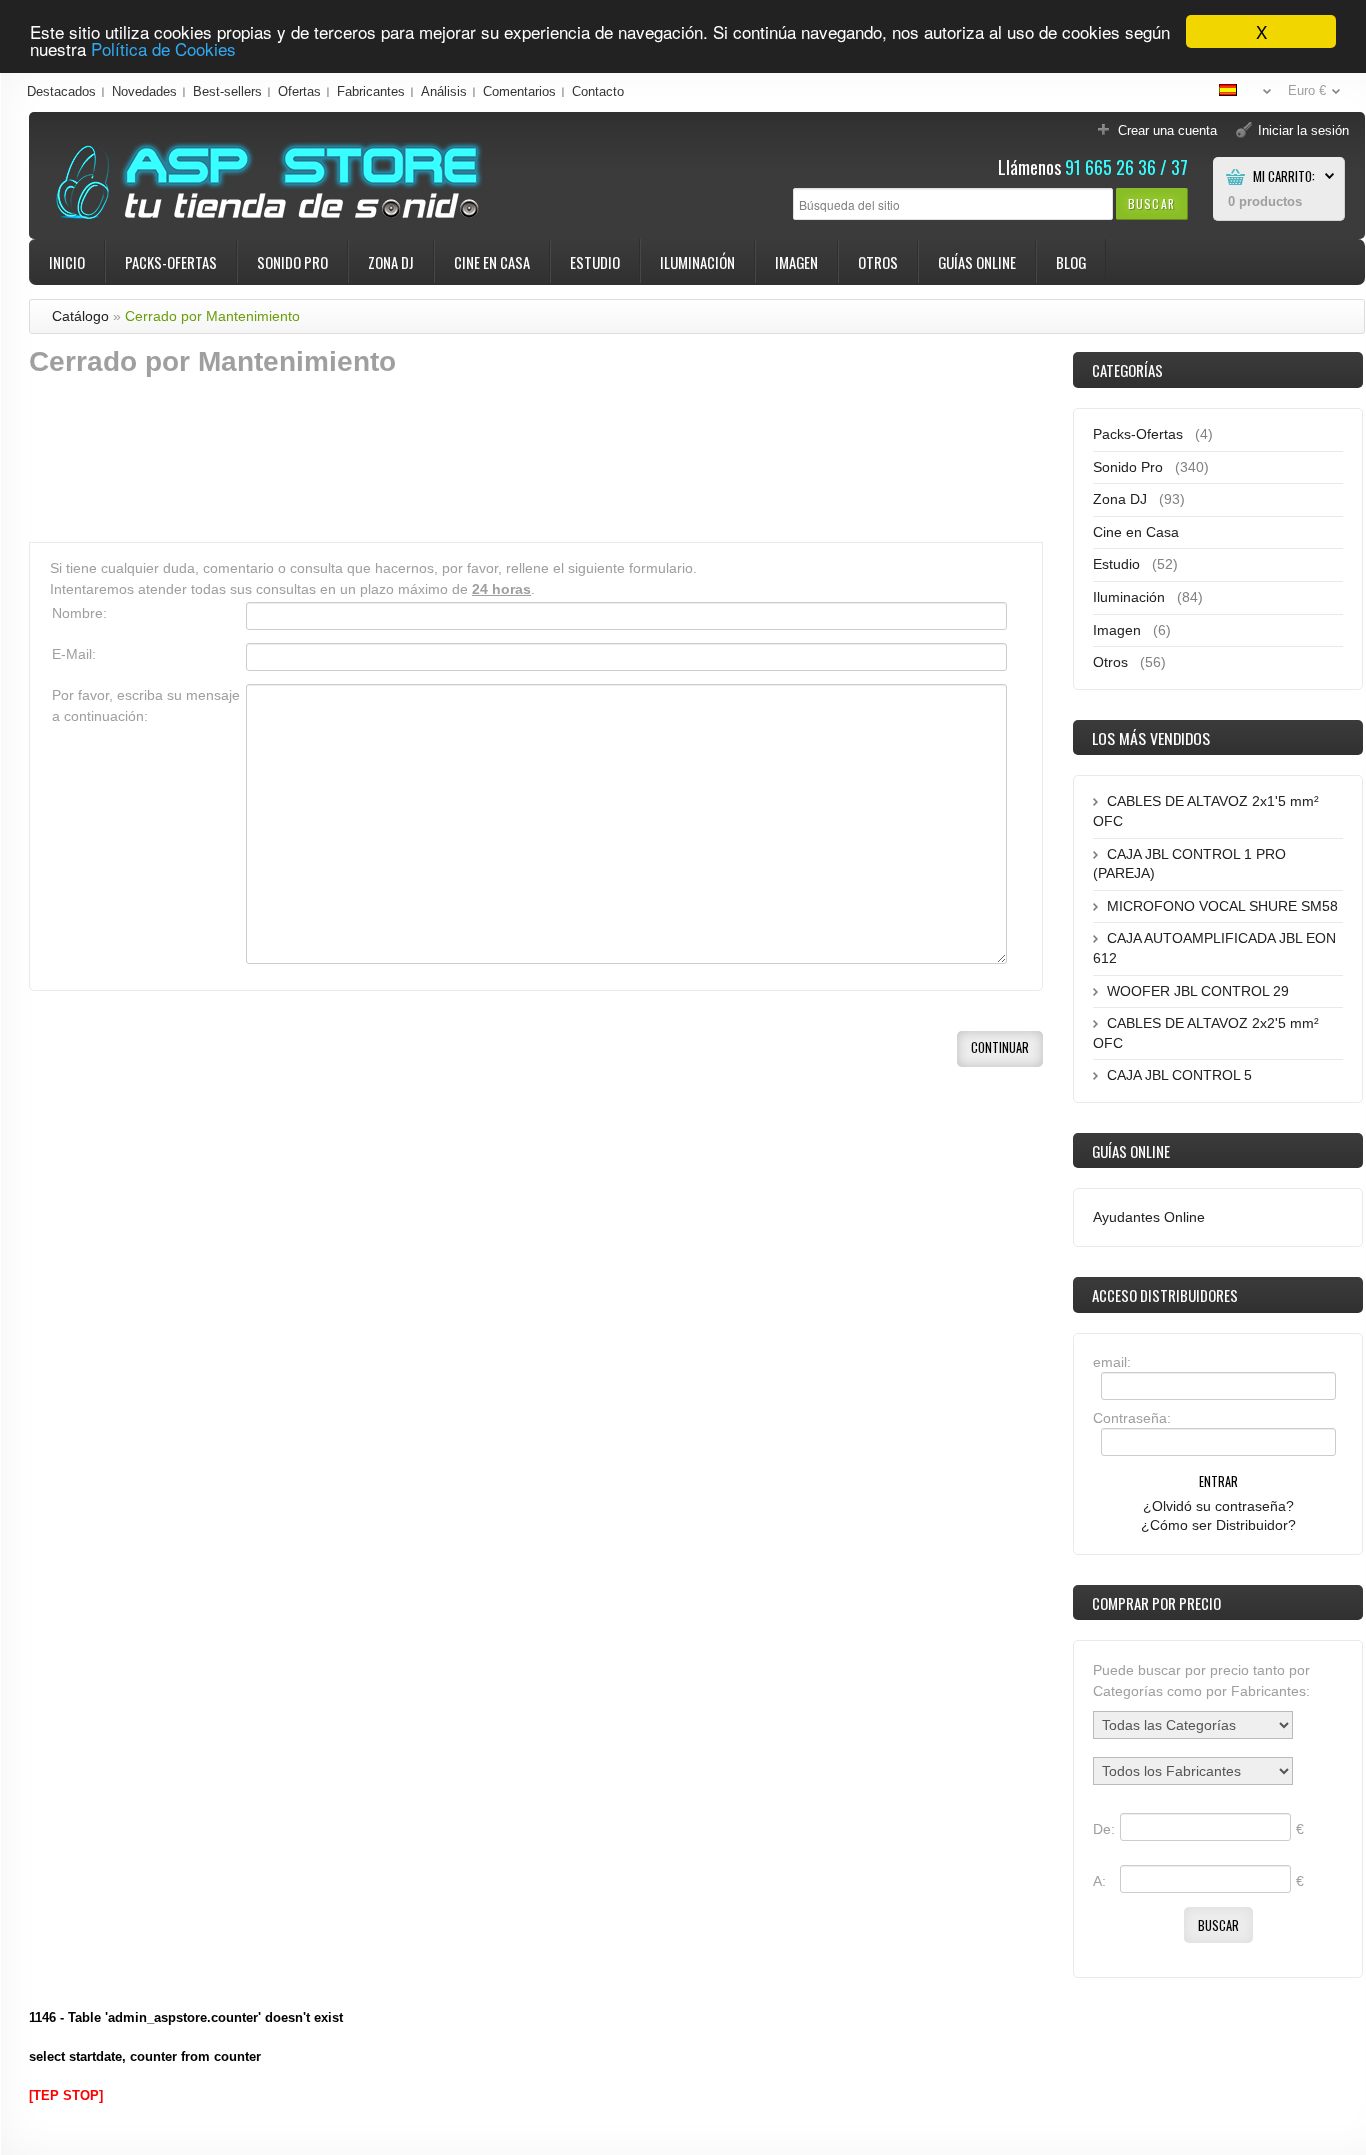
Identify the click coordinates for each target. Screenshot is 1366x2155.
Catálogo (80, 316)
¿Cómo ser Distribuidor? (1218, 1525)
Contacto (598, 91)
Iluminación (697, 262)
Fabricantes (371, 91)
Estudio (595, 262)
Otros (878, 262)
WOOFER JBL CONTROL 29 (1198, 991)
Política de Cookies (163, 49)
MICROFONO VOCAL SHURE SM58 (1222, 906)
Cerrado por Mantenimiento (212, 316)
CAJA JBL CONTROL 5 (1179, 1075)
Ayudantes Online (1149, 1217)
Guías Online (977, 262)
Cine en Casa (492, 262)
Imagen (796, 262)
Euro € (1307, 90)
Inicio (67, 262)
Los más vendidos (1151, 738)
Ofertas (299, 91)
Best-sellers (227, 91)
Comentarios (519, 91)
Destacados (61, 91)
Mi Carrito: (1284, 176)
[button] (1151, 203)
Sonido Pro (292, 262)
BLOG (1071, 262)
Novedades (144, 91)
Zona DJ (391, 262)
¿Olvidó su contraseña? (1218, 1506)
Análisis (444, 91)
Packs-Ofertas (171, 262)
